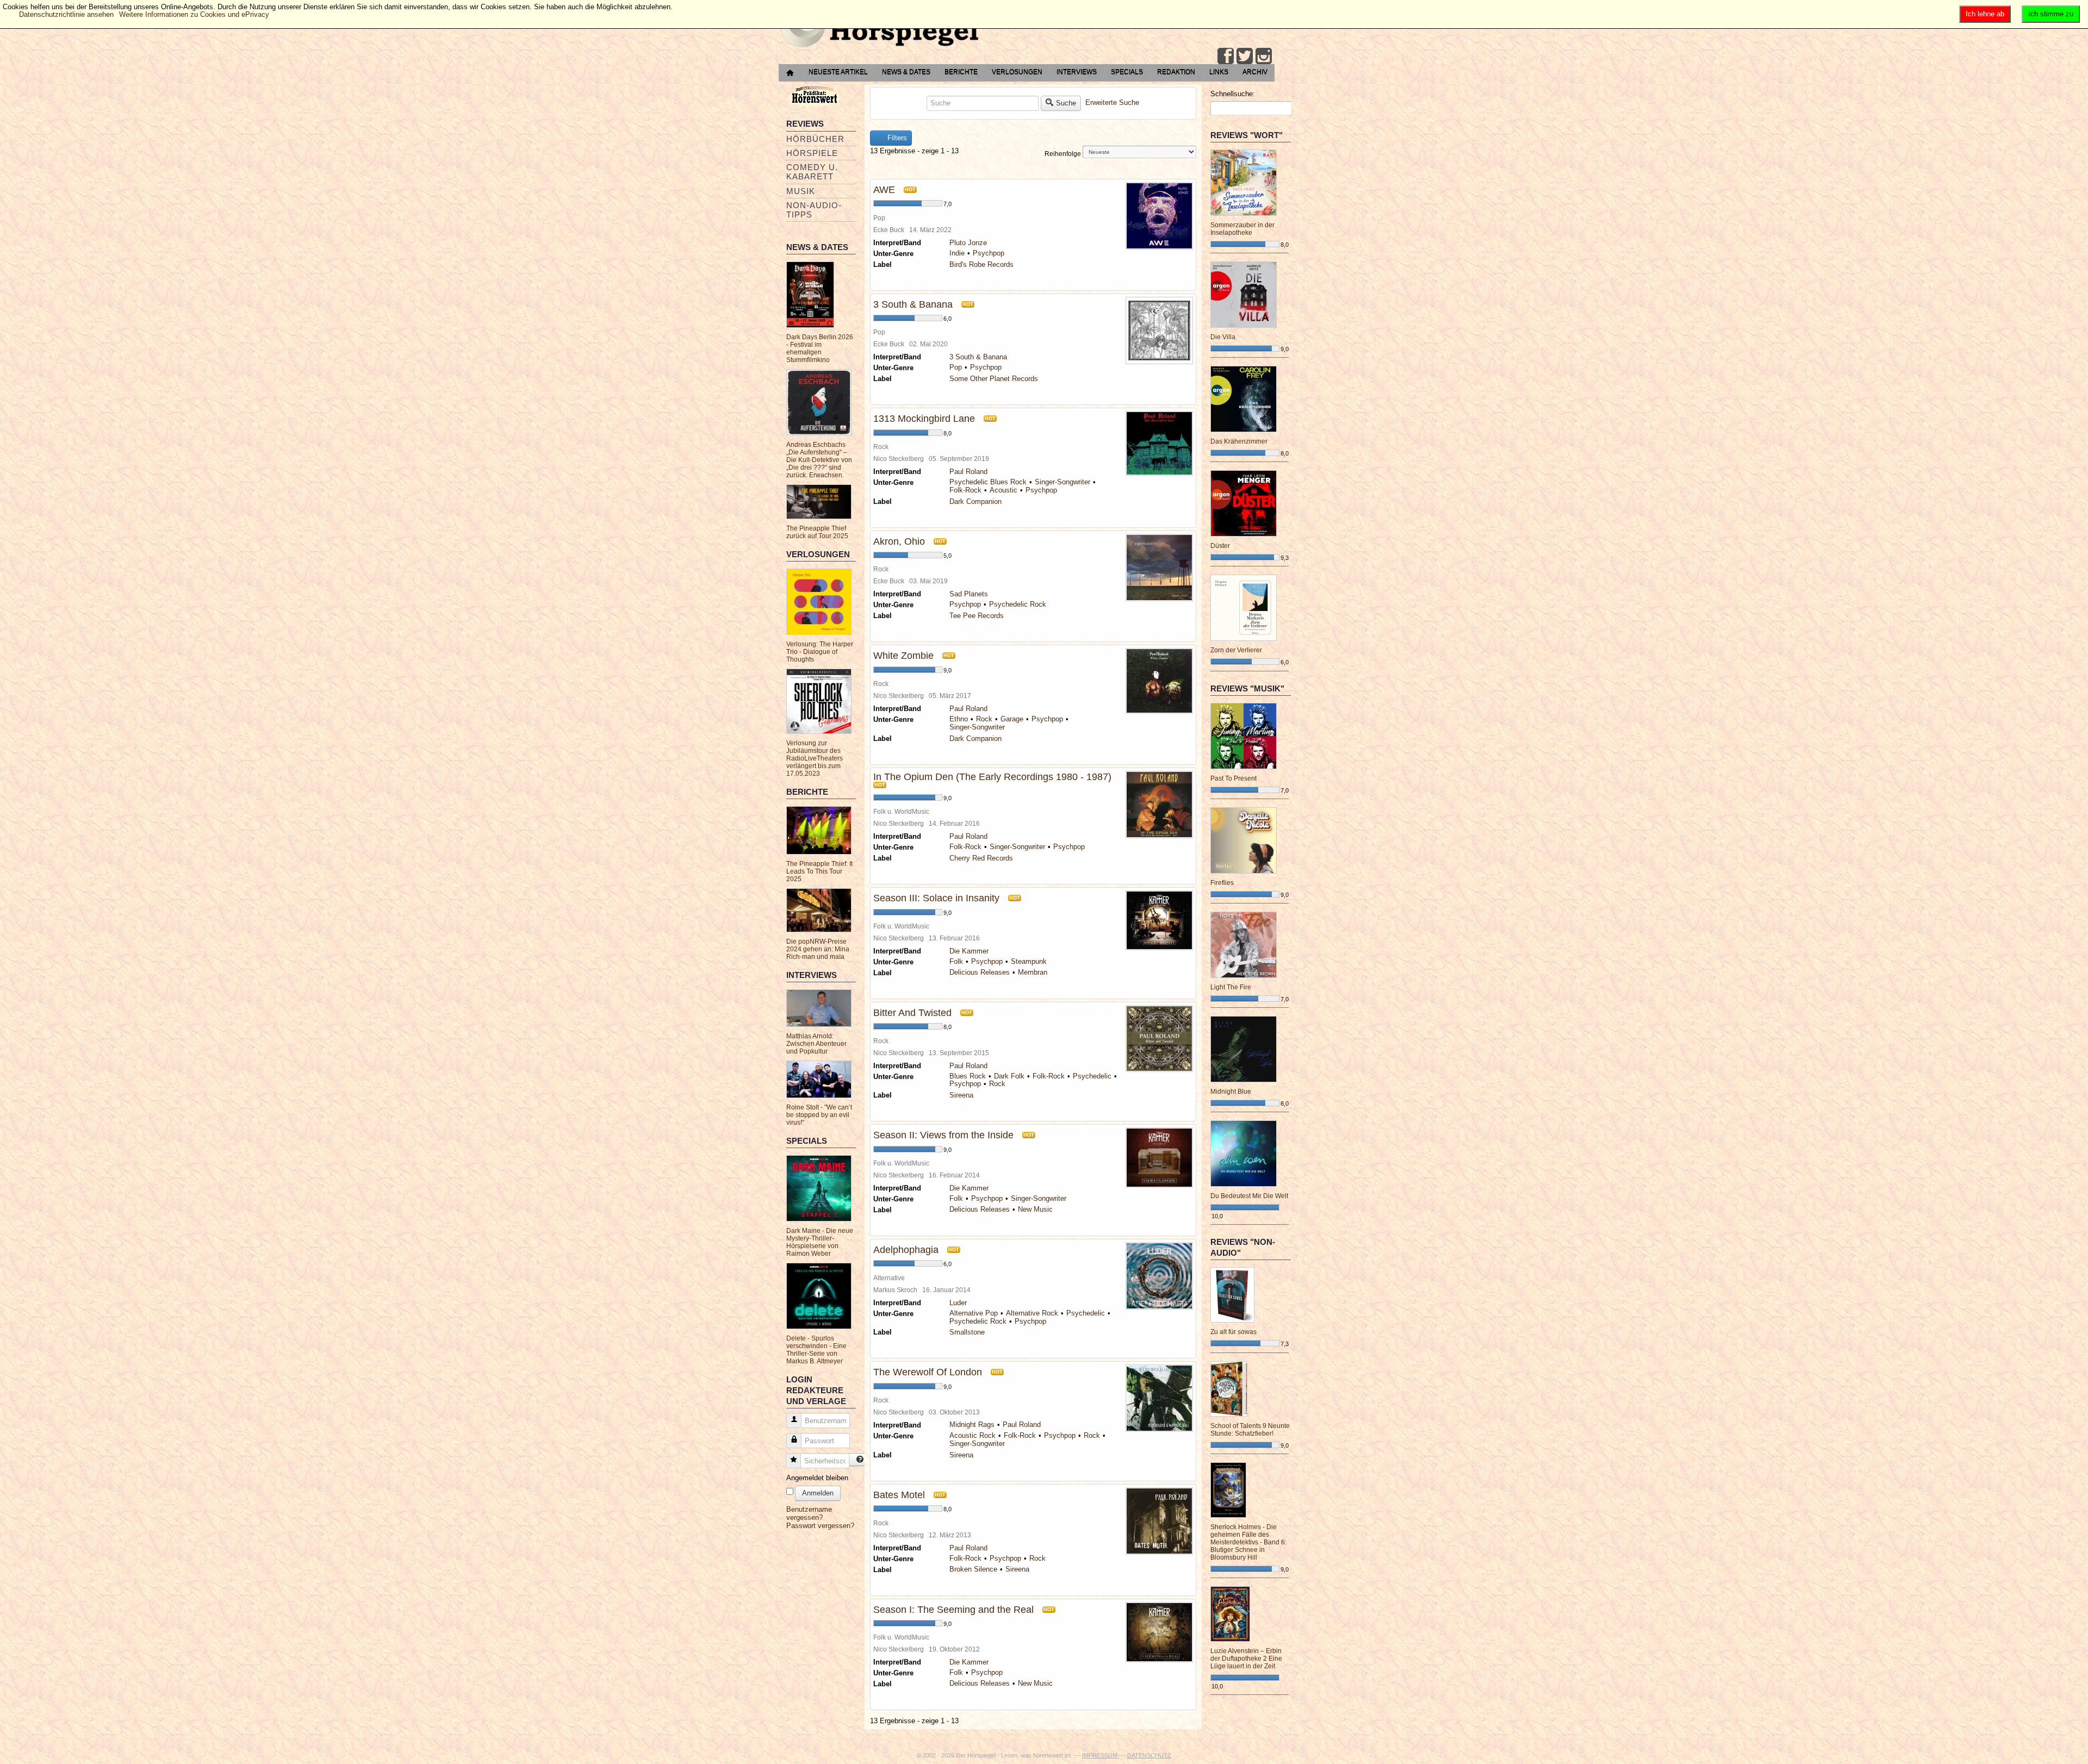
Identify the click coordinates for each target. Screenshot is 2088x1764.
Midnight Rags (972, 1425)
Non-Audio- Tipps (814, 210)
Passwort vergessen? (820, 1526)
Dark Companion (975, 501)
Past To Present (1233, 778)
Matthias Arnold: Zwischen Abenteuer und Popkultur (816, 1044)
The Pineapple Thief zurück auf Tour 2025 (817, 532)
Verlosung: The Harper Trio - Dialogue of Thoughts (820, 652)
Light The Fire (1231, 987)
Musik (801, 191)
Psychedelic (1092, 1076)
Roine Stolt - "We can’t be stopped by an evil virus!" (819, 1115)
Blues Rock (968, 1076)
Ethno (959, 719)
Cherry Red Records (981, 858)
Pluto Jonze (968, 243)
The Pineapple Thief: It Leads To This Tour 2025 (819, 871)
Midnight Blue (1231, 1092)
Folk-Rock (965, 490)
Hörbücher (815, 139)
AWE (884, 190)
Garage (1012, 719)
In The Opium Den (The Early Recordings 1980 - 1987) (992, 777)
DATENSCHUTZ (1149, 1755)
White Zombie (903, 656)
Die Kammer (969, 951)
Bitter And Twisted (912, 1013)
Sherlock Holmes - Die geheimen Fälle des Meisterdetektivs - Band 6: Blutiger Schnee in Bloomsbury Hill (1248, 1542)
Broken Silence (973, 1569)
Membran (1033, 972)
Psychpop (989, 253)
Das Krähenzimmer (1239, 441)
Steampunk (1029, 961)
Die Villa (1223, 337)
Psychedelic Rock (1018, 604)
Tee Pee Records (977, 616)
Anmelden (818, 1493)
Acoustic (1003, 490)
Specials (1127, 72)
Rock (984, 719)
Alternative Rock (1032, 1313)
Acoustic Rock (972, 1435)
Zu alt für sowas (1233, 1332)
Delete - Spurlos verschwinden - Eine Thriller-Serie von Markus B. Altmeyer (816, 1350)
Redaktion (1176, 72)
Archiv (1255, 72)
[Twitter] (1245, 56)
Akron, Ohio (899, 541)
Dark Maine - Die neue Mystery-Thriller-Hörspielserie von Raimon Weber (820, 1242)
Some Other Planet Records (994, 379)
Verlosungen (1017, 72)
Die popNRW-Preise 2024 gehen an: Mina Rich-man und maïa (818, 949)
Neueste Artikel (838, 72)
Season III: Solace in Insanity (936, 898)
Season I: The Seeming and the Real (953, 1610)
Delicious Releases (980, 972)
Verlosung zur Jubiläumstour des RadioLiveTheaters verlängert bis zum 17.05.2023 (815, 758)
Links (1219, 72)
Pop (956, 367)
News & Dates (906, 72)
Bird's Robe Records (981, 264)
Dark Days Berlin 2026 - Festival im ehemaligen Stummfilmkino (820, 348)
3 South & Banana (913, 304)
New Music (1035, 1209)
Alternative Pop (974, 1313)
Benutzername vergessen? (809, 1513)
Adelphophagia (906, 1250)
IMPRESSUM (1101, 1755)
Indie (957, 253)
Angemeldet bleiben (817, 1478)
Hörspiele (812, 153)
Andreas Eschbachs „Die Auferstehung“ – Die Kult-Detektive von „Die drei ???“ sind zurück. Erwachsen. (819, 460)
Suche (1066, 103)
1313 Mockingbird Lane (924, 419)
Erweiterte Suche (1112, 102)
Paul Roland (968, 472)
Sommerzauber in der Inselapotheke (1242, 229)
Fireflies (1222, 883)
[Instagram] (1264, 56)
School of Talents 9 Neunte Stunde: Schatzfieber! (1250, 1430)
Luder (958, 1303)
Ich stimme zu (2051, 14)
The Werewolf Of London (928, 1372)
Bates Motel (899, 1495)
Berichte (961, 72)
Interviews (1077, 72)
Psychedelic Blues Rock (988, 482)
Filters (896, 138)
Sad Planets (969, 594)
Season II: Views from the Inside (943, 1135)
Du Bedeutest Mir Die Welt (1249, 1196)
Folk (956, 961)
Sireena (961, 1095)
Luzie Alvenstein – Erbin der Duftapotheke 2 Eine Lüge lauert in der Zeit (1246, 1659)
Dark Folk (1009, 1076)
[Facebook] (1226, 56)
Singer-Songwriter (1062, 482)
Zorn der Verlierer (1236, 650)
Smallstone (967, 1332)
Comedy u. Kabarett (812, 172)
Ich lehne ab (1985, 14)
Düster (1220, 546)
